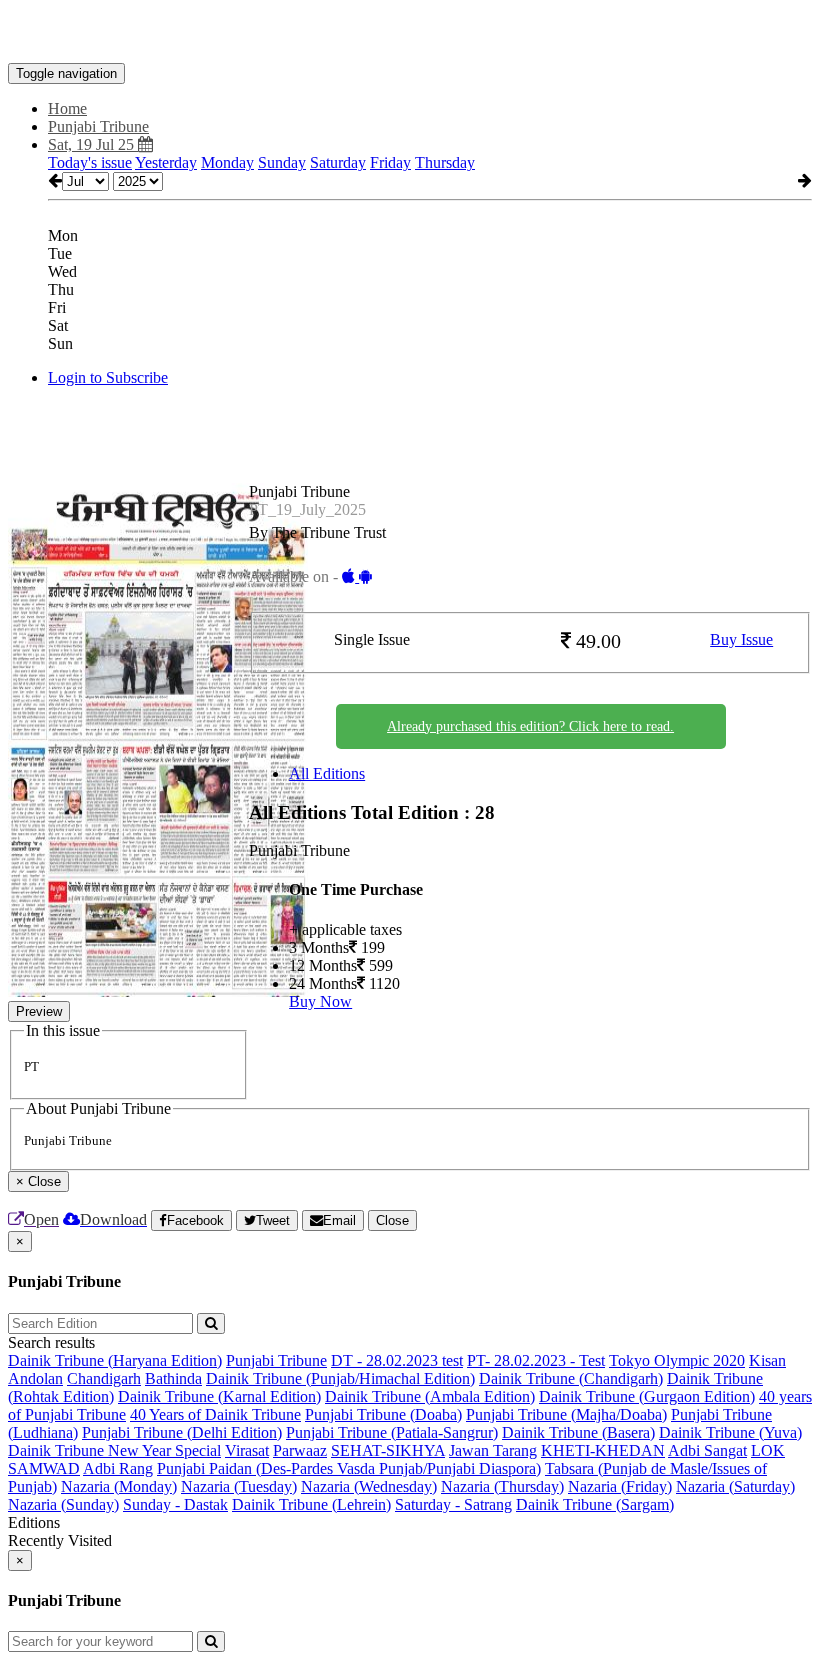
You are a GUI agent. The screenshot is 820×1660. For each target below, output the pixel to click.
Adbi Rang (118, 1468)
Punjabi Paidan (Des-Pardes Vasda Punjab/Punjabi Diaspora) (349, 1468)
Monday (227, 162)
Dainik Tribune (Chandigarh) (571, 1378)
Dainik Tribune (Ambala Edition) (430, 1396)
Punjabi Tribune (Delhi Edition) (182, 1432)
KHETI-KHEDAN (603, 1450)
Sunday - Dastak (175, 1504)
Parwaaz (300, 1450)
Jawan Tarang (493, 1450)
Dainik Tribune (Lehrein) (311, 1504)
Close (392, 1220)
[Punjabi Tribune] (410, 33)
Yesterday (166, 162)
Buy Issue (741, 639)
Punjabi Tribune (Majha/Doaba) (566, 1414)
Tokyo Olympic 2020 (677, 1360)
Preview (39, 1011)
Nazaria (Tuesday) (239, 1486)
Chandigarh (104, 1378)
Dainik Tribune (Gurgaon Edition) (647, 1396)
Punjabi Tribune (276, 1360)
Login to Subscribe (108, 377)
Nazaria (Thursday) (502, 1486)
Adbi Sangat (707, 1450)
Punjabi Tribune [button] (98, 126)
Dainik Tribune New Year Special (114, 1450)
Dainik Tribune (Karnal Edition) (219, 1396)
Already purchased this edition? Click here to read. (530, 726)
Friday (390, 162)
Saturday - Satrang (453, 1504)
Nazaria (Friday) (620, 1486)
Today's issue (90, 162)
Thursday (445, 162)
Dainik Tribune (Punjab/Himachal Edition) (340, 1378)
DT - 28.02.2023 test (397, 1360)
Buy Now (320, 1001)
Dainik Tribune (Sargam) (595, 1504)
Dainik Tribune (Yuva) (730, 1432)
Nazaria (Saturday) (735, 1486)
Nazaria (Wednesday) (369, 1486)
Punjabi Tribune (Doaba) (383, 1414)
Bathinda (173, 1378)
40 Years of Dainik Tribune (215, 1414)
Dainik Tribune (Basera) (578, 1432)
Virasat (247, 1450)
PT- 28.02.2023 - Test (536, 1360)
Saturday (338, 162)
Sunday (282, 162)
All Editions (327, 773)
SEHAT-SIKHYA (388, 1450)
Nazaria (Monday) (119, 1486)
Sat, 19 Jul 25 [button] (93, 144)
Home (67, 108)
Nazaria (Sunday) (63, 1504)
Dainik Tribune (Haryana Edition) (115, 1360)
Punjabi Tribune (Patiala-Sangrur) (392, 1432)
